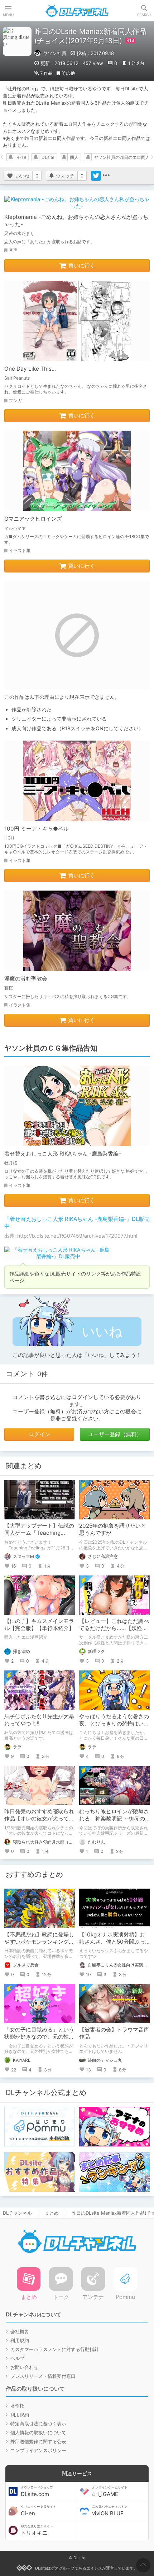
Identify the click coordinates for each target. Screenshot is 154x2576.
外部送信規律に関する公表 (38, 2441)
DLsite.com (37, 2491)
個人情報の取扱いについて (38, 2432)
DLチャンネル (77, 11)
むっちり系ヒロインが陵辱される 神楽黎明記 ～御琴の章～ (114, 1818)
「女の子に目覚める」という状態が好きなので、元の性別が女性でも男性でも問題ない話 (39, 2040)
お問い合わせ (24, 2367)
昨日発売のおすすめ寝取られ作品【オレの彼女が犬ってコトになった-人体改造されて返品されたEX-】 (39, 1822)
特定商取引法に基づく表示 (38, 2424)
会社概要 (20, 2331)
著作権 (17, 2406)
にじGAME (110, 2491)
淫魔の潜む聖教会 (26, 979)
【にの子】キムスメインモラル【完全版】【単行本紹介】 (39, 1625)
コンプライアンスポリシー (38, 2450)
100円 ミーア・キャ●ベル (37, 829)
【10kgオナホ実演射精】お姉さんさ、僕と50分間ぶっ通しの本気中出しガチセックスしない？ (114, 1945)
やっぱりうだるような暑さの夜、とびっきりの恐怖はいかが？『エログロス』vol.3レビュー (114, 1727)
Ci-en (38, 2511)
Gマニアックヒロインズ (33, 519)
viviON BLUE (110, 2511)
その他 (68, 73)
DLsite (48, 157)
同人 (74, 157)
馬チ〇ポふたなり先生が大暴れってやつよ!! (39, 1720)
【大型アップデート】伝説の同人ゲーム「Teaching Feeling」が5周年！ (39, 1533)
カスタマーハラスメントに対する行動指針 (55, 2349)
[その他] (106, 176)
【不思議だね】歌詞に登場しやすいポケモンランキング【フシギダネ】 (39, 1942)
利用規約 (20, 2340)
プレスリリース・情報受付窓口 (43, 2376)
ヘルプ (17, 2358)
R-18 (21, 157)
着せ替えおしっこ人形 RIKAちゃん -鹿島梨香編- (63, 1154)
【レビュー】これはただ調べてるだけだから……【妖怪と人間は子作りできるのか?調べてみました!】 (114, 1632)
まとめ (52, 2213)
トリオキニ (37, 2530)
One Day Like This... (30, 369)
